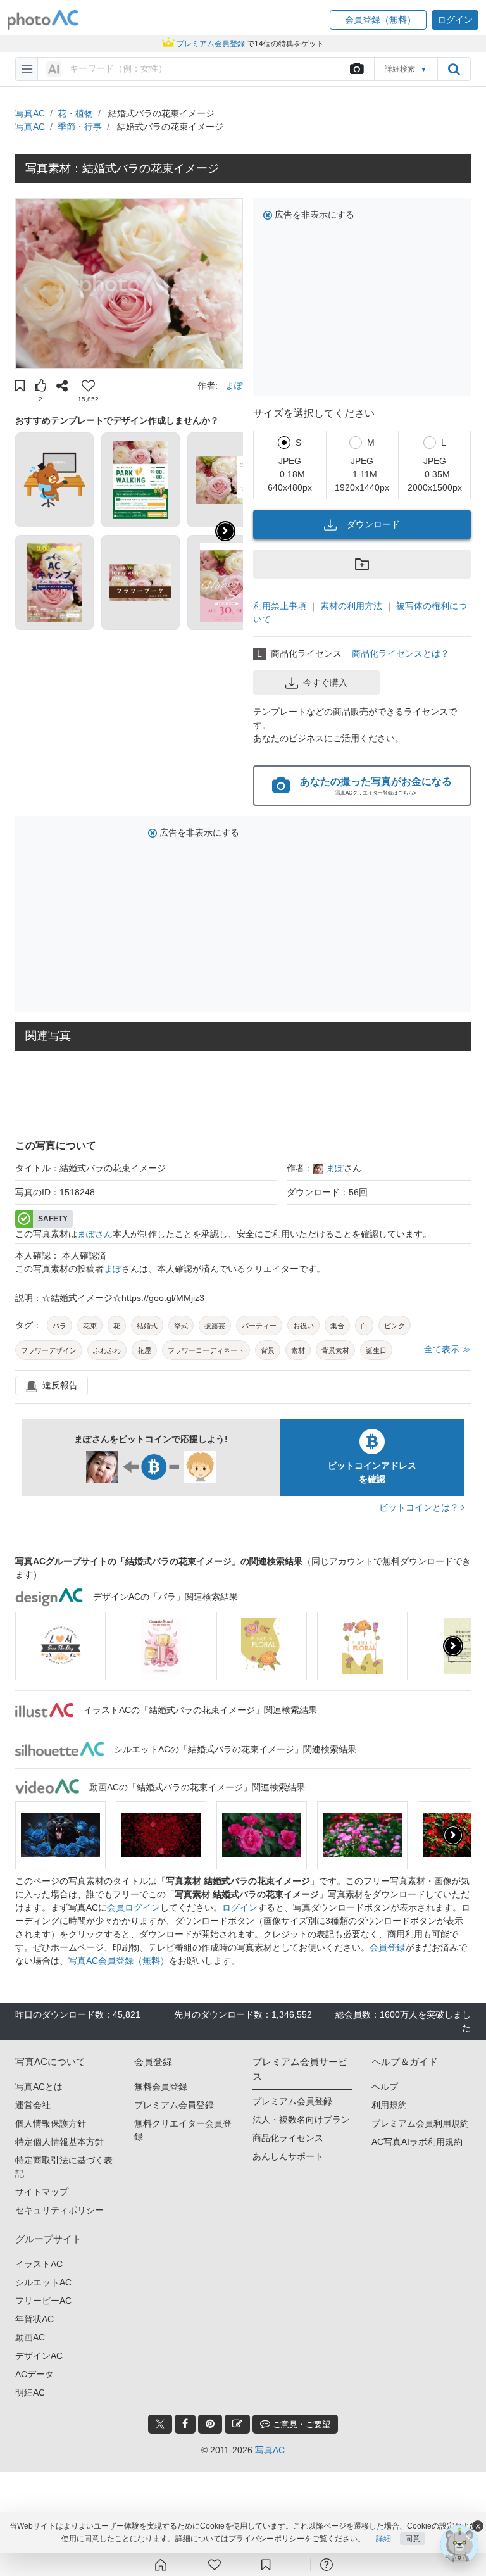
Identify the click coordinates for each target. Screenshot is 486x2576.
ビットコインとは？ (420, 1507)
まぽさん (95, 1234)
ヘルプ (385, 2087)
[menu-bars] (27, 69)
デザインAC (39, 2356)
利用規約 (389, 2105)
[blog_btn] (237, 2424)
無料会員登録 (161, 2087)
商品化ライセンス (288, 2138)
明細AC (30, 2392)
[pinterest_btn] (210, 2424)
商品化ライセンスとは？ (401, 653)
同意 (413, 2539)
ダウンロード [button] (373, 524)
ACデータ (34, 2374)
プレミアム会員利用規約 (420, 2123)
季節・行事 (80, 127)
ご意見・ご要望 (300, 2424)
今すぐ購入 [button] (325, 682)
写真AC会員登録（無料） (119, 1961)
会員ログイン (134, 1907)
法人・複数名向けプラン (301, 2120)
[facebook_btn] (185, 2424)
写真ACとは (39, 2087)
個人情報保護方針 (51, 2123)
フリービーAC (43, 2301)
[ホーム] (161, 2565)
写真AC (30, 113)
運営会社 (33, 2105)
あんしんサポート (288, 2156)
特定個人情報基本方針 (59, 2142)
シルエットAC (43, 2282)
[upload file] (356, 69)
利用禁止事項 (280, 606)
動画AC (30, 2337)
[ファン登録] (215, 2565)
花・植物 (75, 113)
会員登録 (387, 1947)
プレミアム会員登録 (174, 2105)
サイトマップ (42, 2192)
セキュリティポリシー (59, 2210)
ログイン (240, 1907)
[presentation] (453, 1646)
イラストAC (39, 2264)
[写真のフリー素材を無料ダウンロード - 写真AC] (43, 20)
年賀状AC (34, 2319)
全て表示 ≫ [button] (447, 1349)
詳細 (383, 2539)
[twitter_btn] (160, 2424)
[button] (378, 20)
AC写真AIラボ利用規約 (417, 2142)
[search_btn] (454, 69)
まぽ (234, 386)
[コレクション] (266, 2565)
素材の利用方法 (351, 606)
